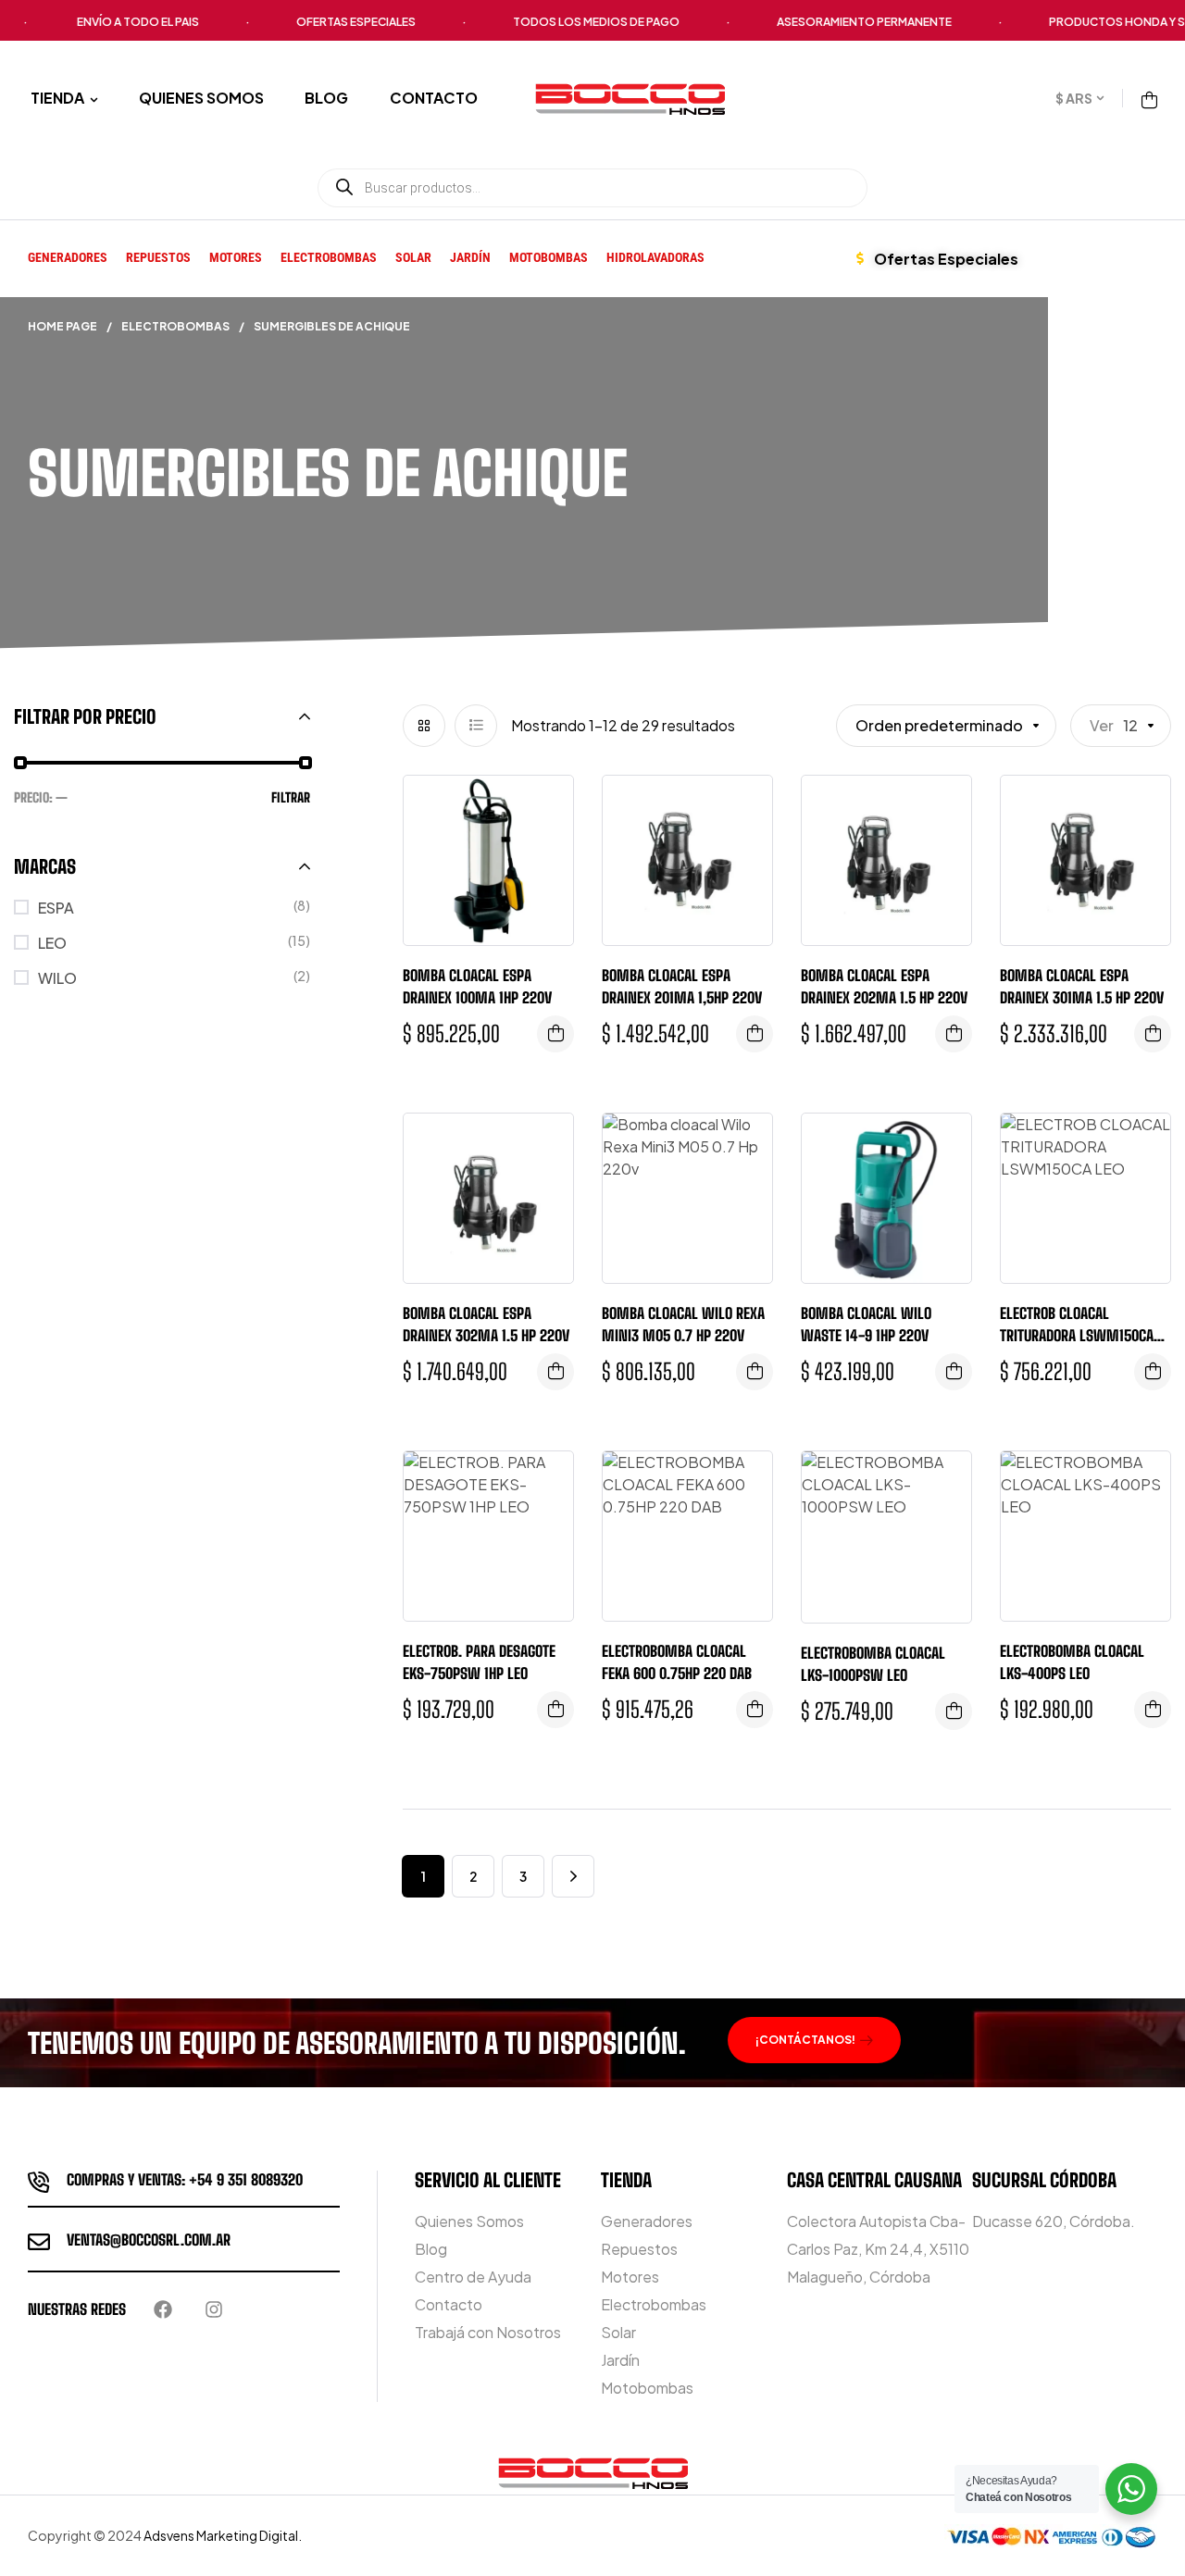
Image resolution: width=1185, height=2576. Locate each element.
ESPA (56, 908)
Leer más (555, 1034)
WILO (57, 978)
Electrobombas (175, 326)
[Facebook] (163, 2309)
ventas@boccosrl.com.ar (149, 2240)
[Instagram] (214, 2309)
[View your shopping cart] (1149, 100)
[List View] (476, 726)
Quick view (545, 808)
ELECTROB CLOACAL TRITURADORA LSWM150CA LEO (1077, 1335)
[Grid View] (424, 726)
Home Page (62, 326)
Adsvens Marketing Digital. (224, 2535)
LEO (52, 943)
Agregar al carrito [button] (1153, 1710)
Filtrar (291, 797)
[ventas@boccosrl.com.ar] (39, 2242)
